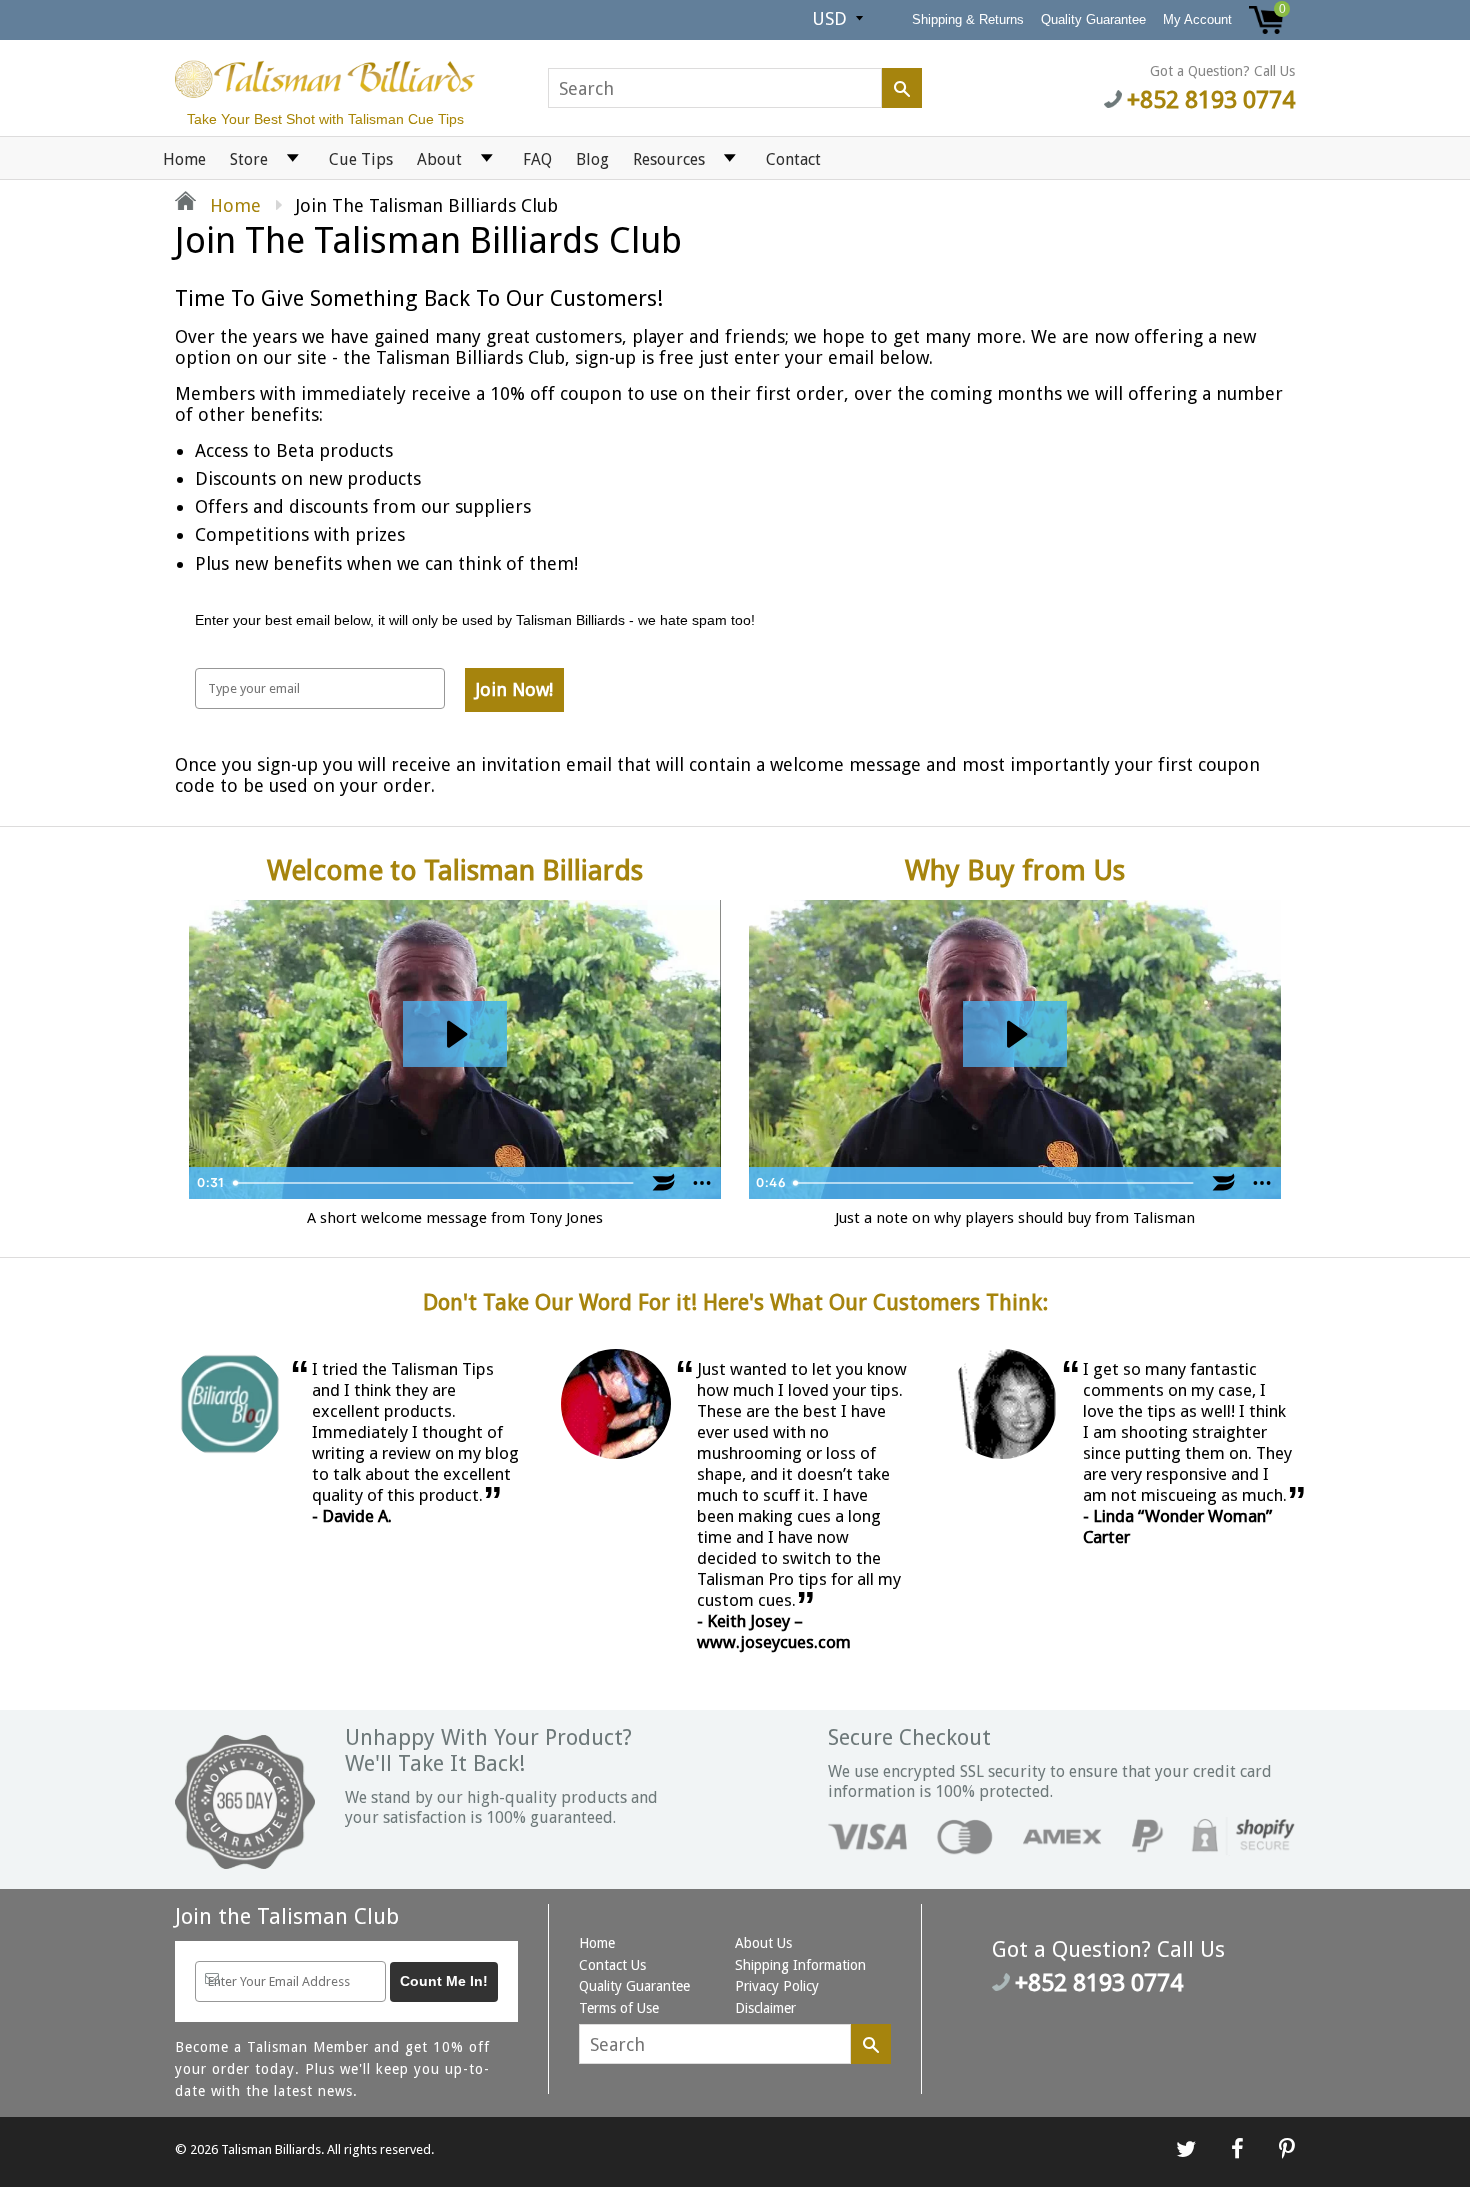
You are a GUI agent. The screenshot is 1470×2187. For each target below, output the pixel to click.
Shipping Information (800, 1965)
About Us (763, 1943)
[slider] (435, 1183)
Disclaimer (765, 2008)
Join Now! (514, 689)
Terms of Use (619, 2008)
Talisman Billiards (271, 2149)
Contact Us (612, 1965)
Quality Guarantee (1093, 19)
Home (184, 159)
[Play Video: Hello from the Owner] (455, 1034)
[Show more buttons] (702, 1183)
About (439, 159)
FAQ (537, 159)
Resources (669, 159)
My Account (1197, 19)
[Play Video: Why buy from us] (1015, 1034)
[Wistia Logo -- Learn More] (664, 1183)
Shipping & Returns (968, 19)
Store (249, 159)
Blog (592, 159)
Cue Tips (361, 159)
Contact (793, 159)
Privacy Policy (777, 1986)
